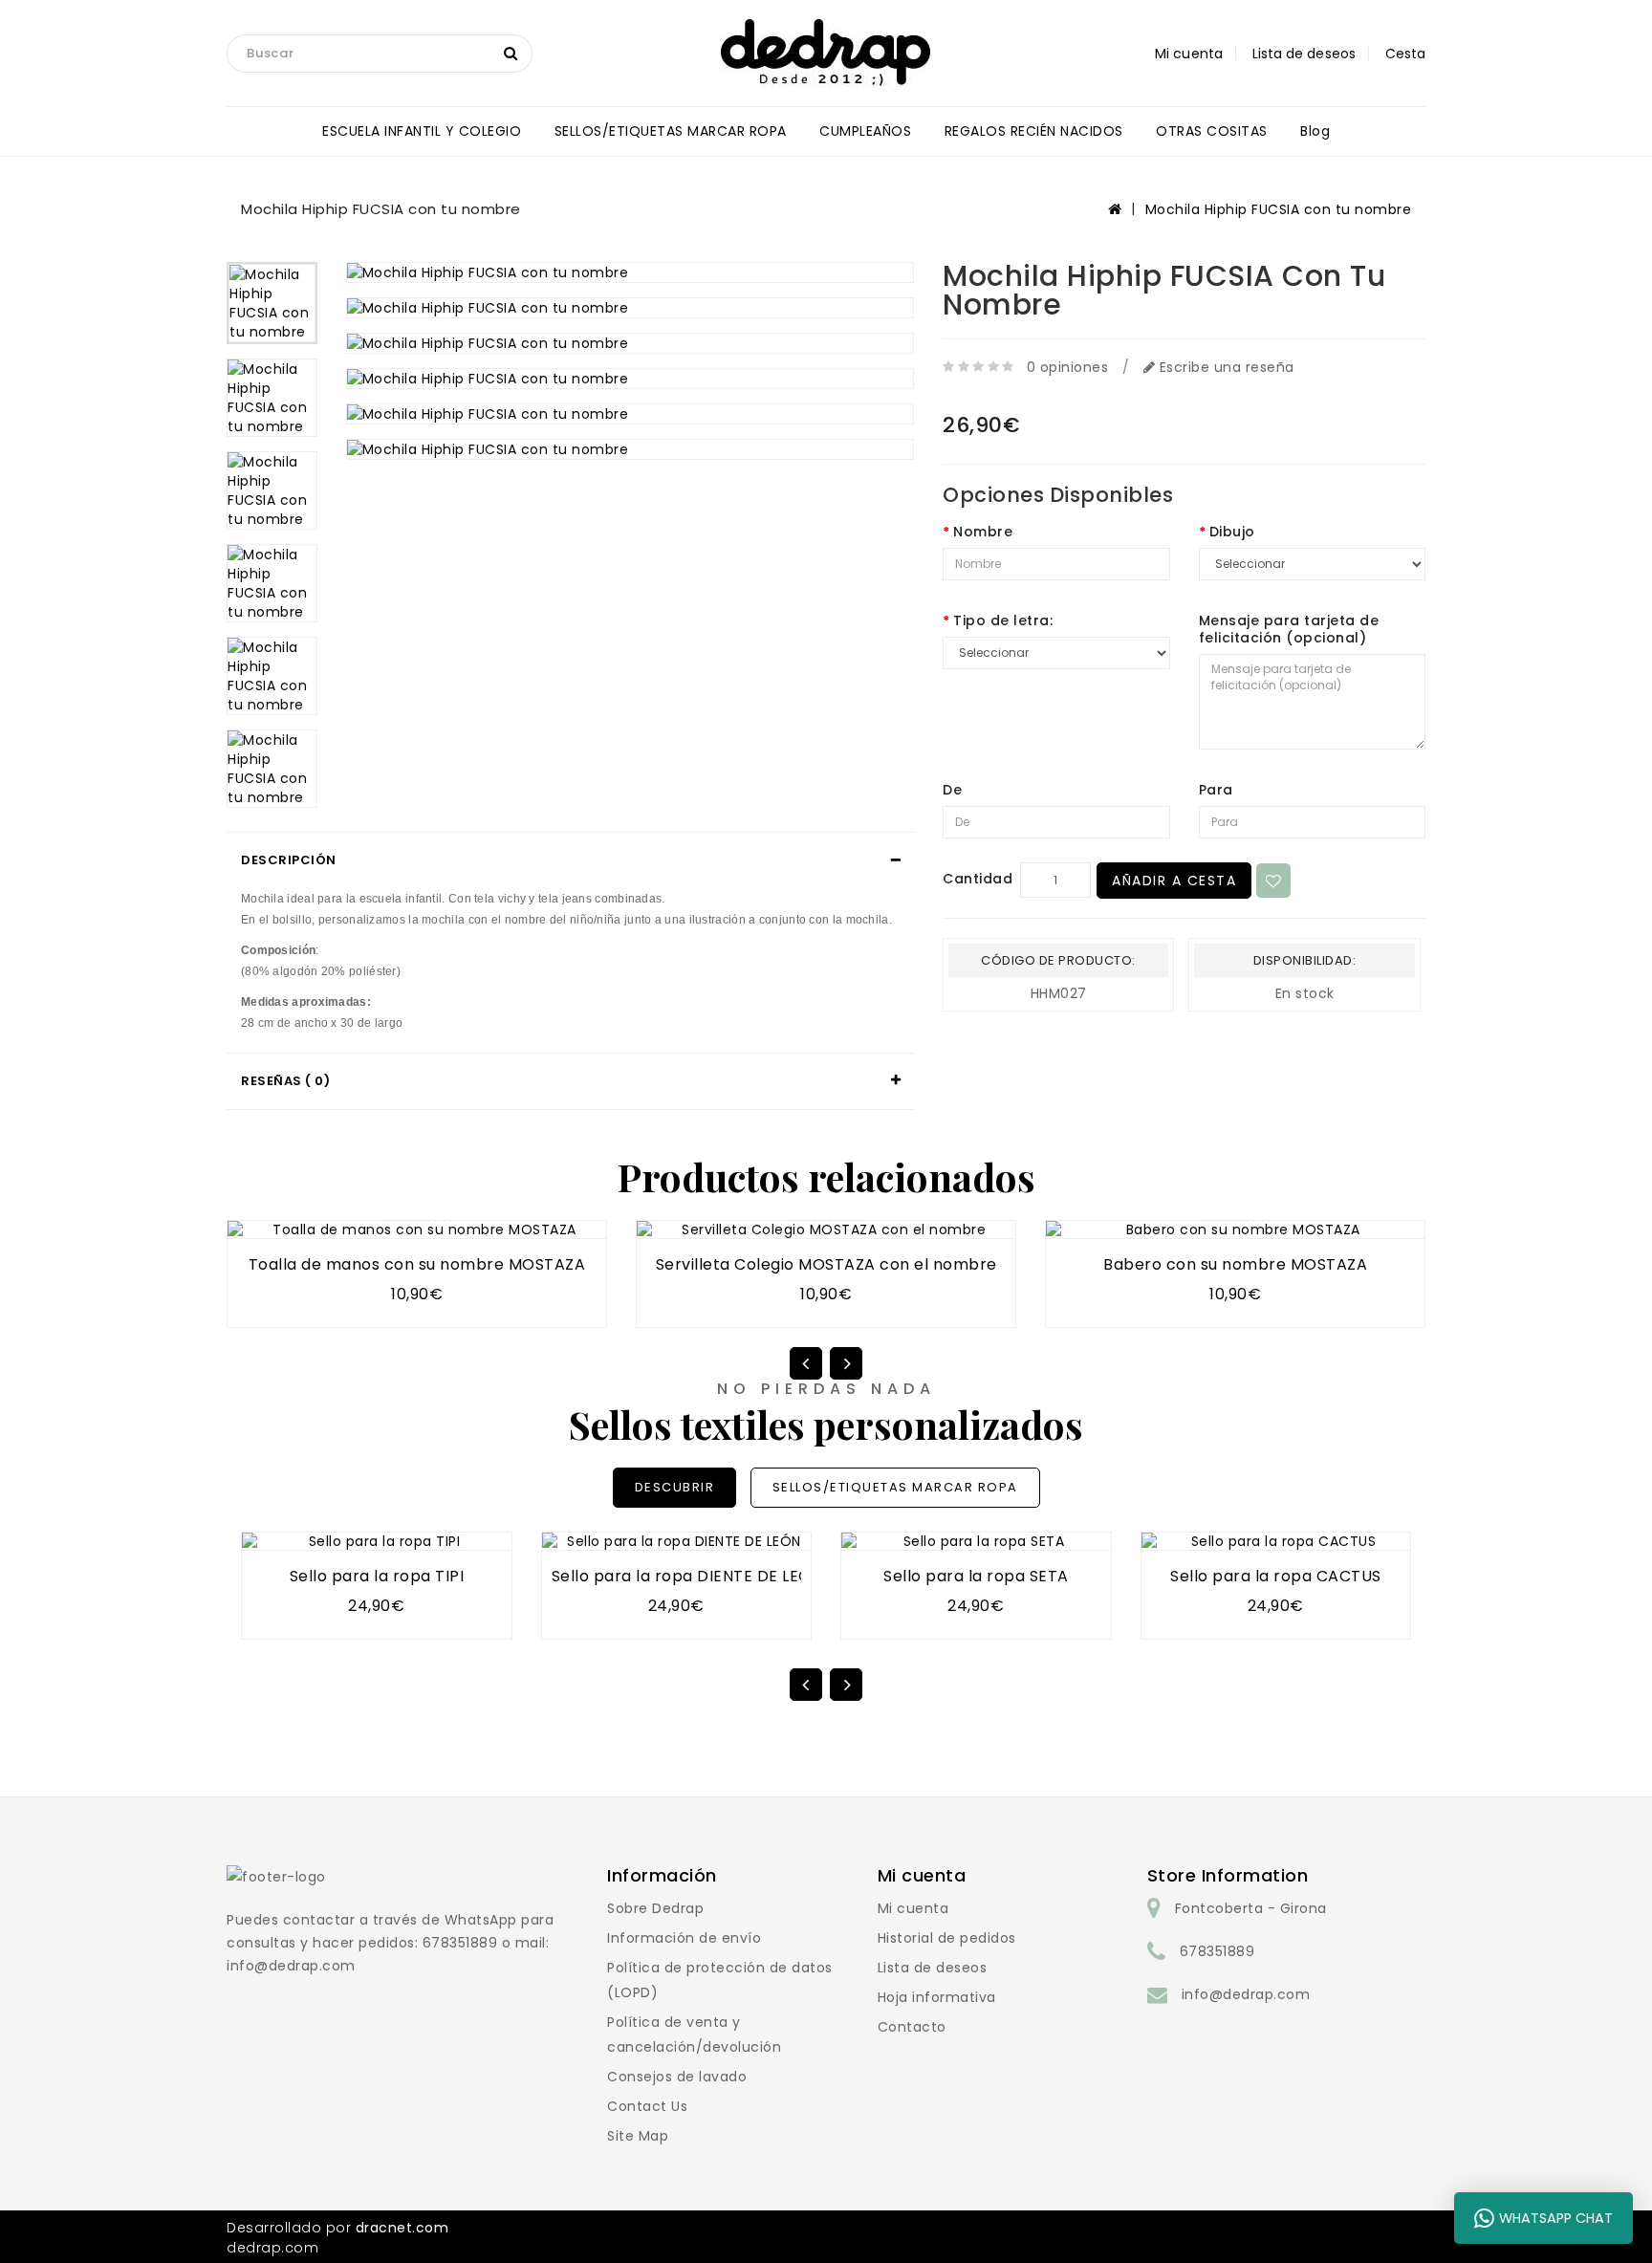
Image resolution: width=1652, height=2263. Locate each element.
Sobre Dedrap (655, 1908)
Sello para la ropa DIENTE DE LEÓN (687, 1576)
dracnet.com (402, 2228)
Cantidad (978, 879)
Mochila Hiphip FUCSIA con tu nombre (1279, 209)
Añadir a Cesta (1174, 881)
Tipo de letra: (1003, 620)
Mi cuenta (913, 1908)
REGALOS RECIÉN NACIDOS (1034, 131)
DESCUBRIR (675, 1487)
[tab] (570, 860)
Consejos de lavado (677, 2077)
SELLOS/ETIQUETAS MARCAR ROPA (671, 131)
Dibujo (1232, 532)
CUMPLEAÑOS (865, 131)
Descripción (289, 860)
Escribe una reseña (1225, 367)
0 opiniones (1068, 367)
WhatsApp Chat (1556, 2218)
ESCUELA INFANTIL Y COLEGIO (422, 131)
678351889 (1217, 1951)
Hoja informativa (937, 1997)
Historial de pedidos (947, 1938)
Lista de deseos (933, 1968)
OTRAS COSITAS (1212, 131)
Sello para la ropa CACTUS (1276, 1576)
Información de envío (684, 1938)
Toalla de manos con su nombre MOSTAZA (417, 1264)
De (952, 790)
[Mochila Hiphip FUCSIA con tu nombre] (272, 303)
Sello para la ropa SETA (976, 1576)
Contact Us (647, 2106)
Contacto (912, 2027)
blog (1315, 131)
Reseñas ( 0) (285, 1081)
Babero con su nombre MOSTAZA (1235, 1264)
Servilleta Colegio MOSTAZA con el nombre (826, 1264)
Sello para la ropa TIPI (377, 1576)
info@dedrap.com (1246, 1994)
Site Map (638, 2136)
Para (1216, 790)
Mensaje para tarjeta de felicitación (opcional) (1289, 629)
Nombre (983, 532)
